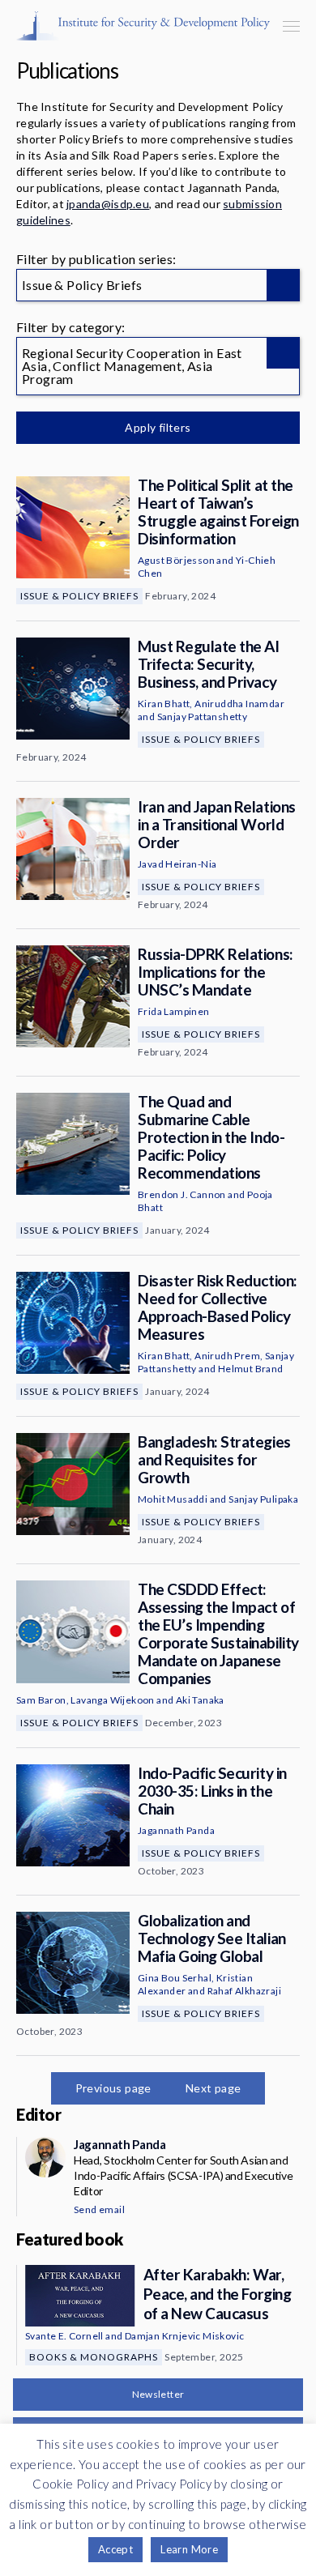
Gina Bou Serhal (175, 1978)
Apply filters (158, 427)
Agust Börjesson (176, 560)
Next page (214, 2088)
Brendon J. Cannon (182, 1194)
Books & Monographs (94, 2357)
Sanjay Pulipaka (263, 1499)
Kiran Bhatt (164, 704)
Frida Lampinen (174, 1011)
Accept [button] (115, 2549)
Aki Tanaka (200, 1700)
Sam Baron (41, 1700)
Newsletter (158, 2394)
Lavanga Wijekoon (112, 1700)
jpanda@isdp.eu (108, 204)
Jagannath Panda (176, 1830)
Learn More (189, 2549)
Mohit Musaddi (173, 1499)
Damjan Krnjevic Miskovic (185, 2336)
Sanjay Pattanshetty (203, 717)
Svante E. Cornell (64, 2336)
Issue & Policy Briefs (79, 596)
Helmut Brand (251, 1369)
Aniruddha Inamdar (239, 704)
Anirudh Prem (227, 1356)
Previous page (113, 2088)
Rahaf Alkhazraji (244, 1991)
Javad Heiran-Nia (177, 864)
